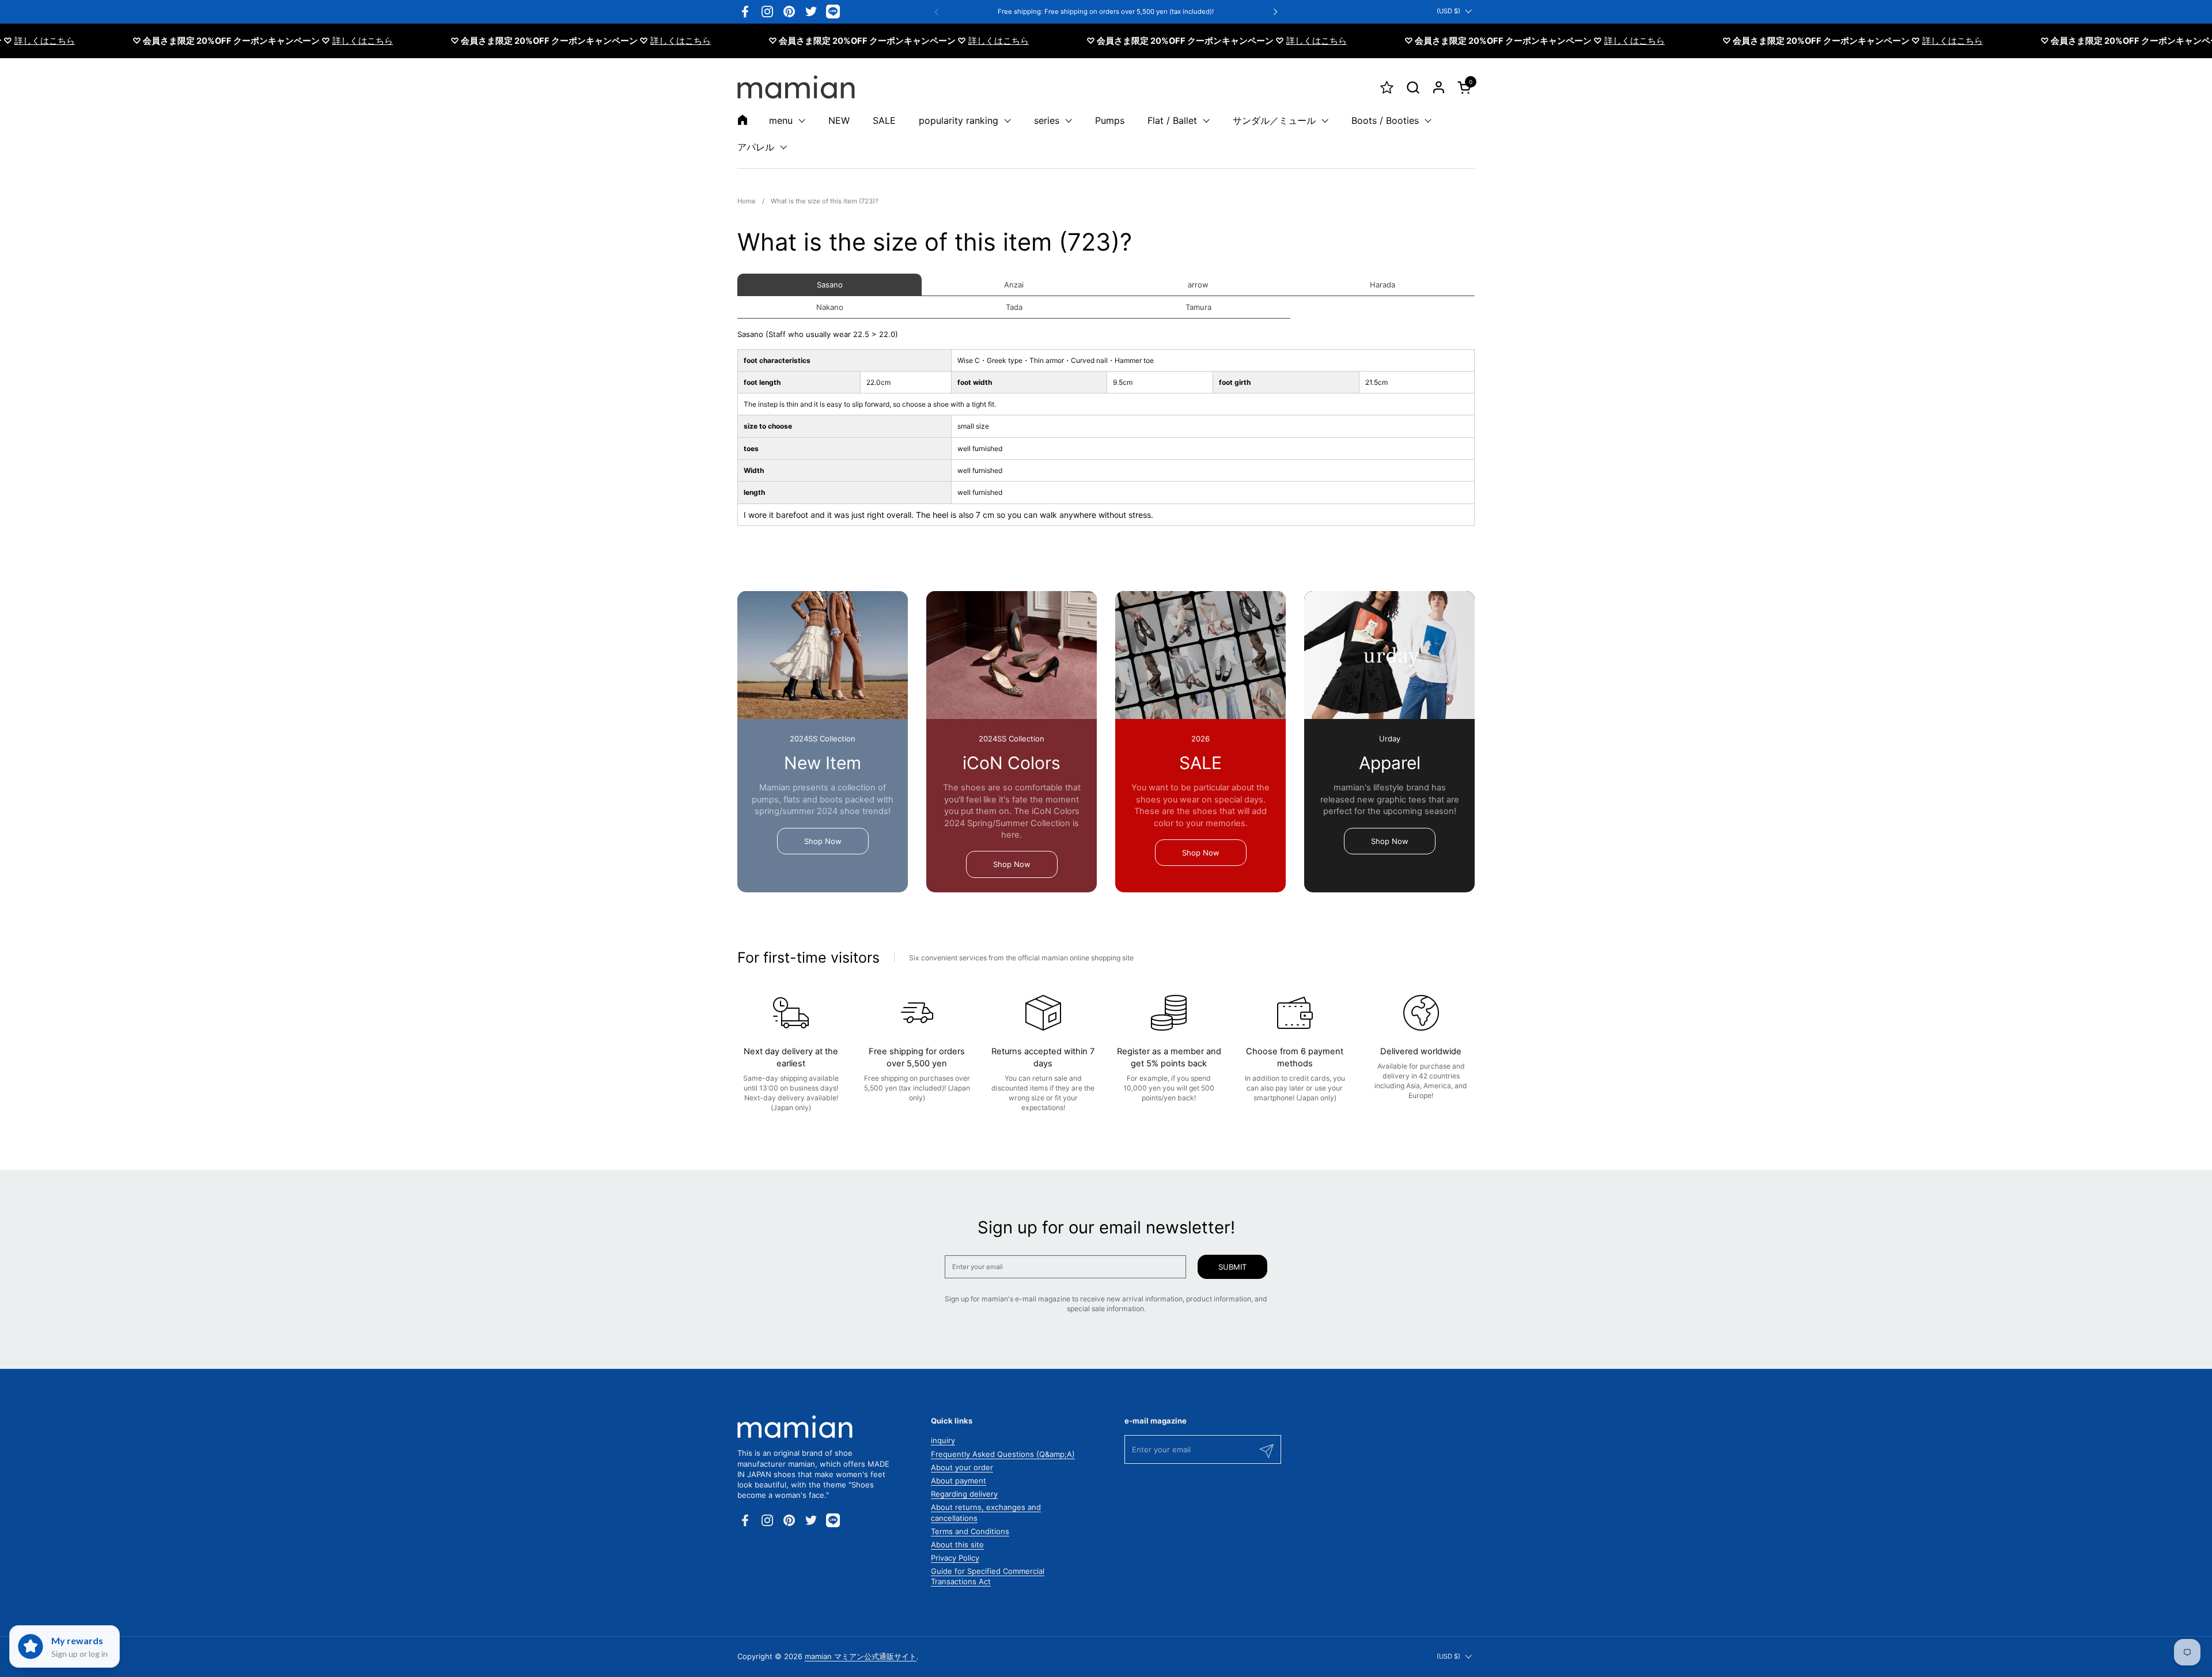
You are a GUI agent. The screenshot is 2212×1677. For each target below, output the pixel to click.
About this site (957, 1544)
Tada (1014, 307)
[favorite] (1387, 87)
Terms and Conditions (970, 1531)
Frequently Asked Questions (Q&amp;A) (1003, 1454)
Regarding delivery (964, 1494)
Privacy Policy (955, 1558)
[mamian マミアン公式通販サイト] (796, 87)
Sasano (830, 285)
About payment (959, 1481)
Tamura (1198, 307)
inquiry (943, 1440)
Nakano (830, 307)
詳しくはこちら (308, 41)
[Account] (1439, 87)
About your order (962, 1467)
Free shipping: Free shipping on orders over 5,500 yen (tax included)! (1106, 12)
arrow (1198, 285)
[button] (1413, 87)
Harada (1382, 285)
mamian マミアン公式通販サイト (861, 1656)
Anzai (1014, 285)
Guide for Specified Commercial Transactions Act (988, 1576)
